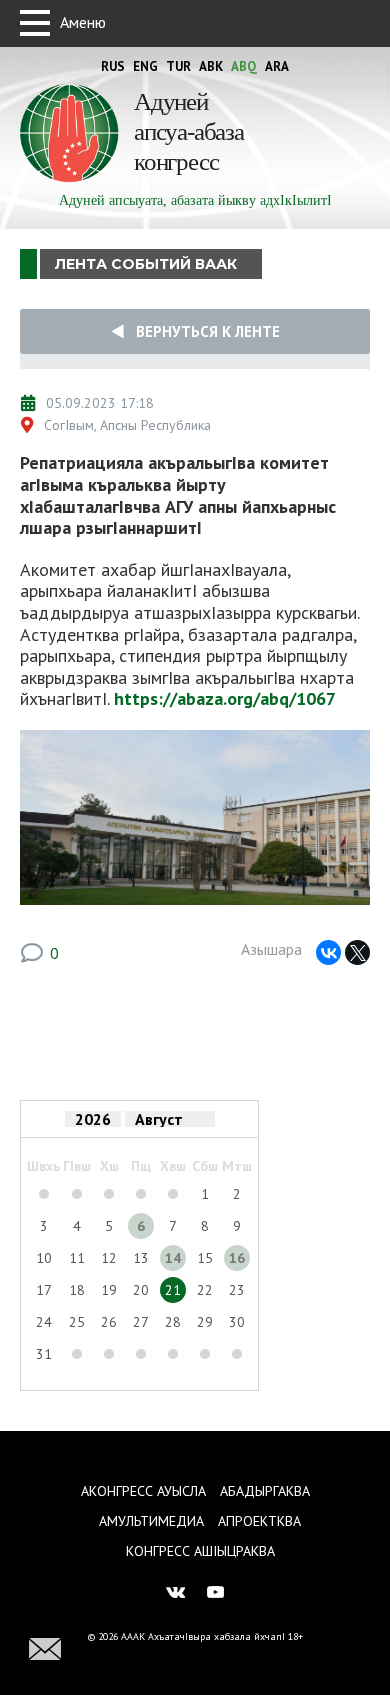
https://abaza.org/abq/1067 (225, 698)
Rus (113, 66)
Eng (145, 66)
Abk (211, 66)
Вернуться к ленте (202, 331)
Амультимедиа (151, 1521)
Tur (178, 66)
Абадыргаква (265, 1491)
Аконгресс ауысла (143, 1491)
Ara (277, 66)
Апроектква (259, 1521)
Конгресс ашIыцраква (200, 1551)
